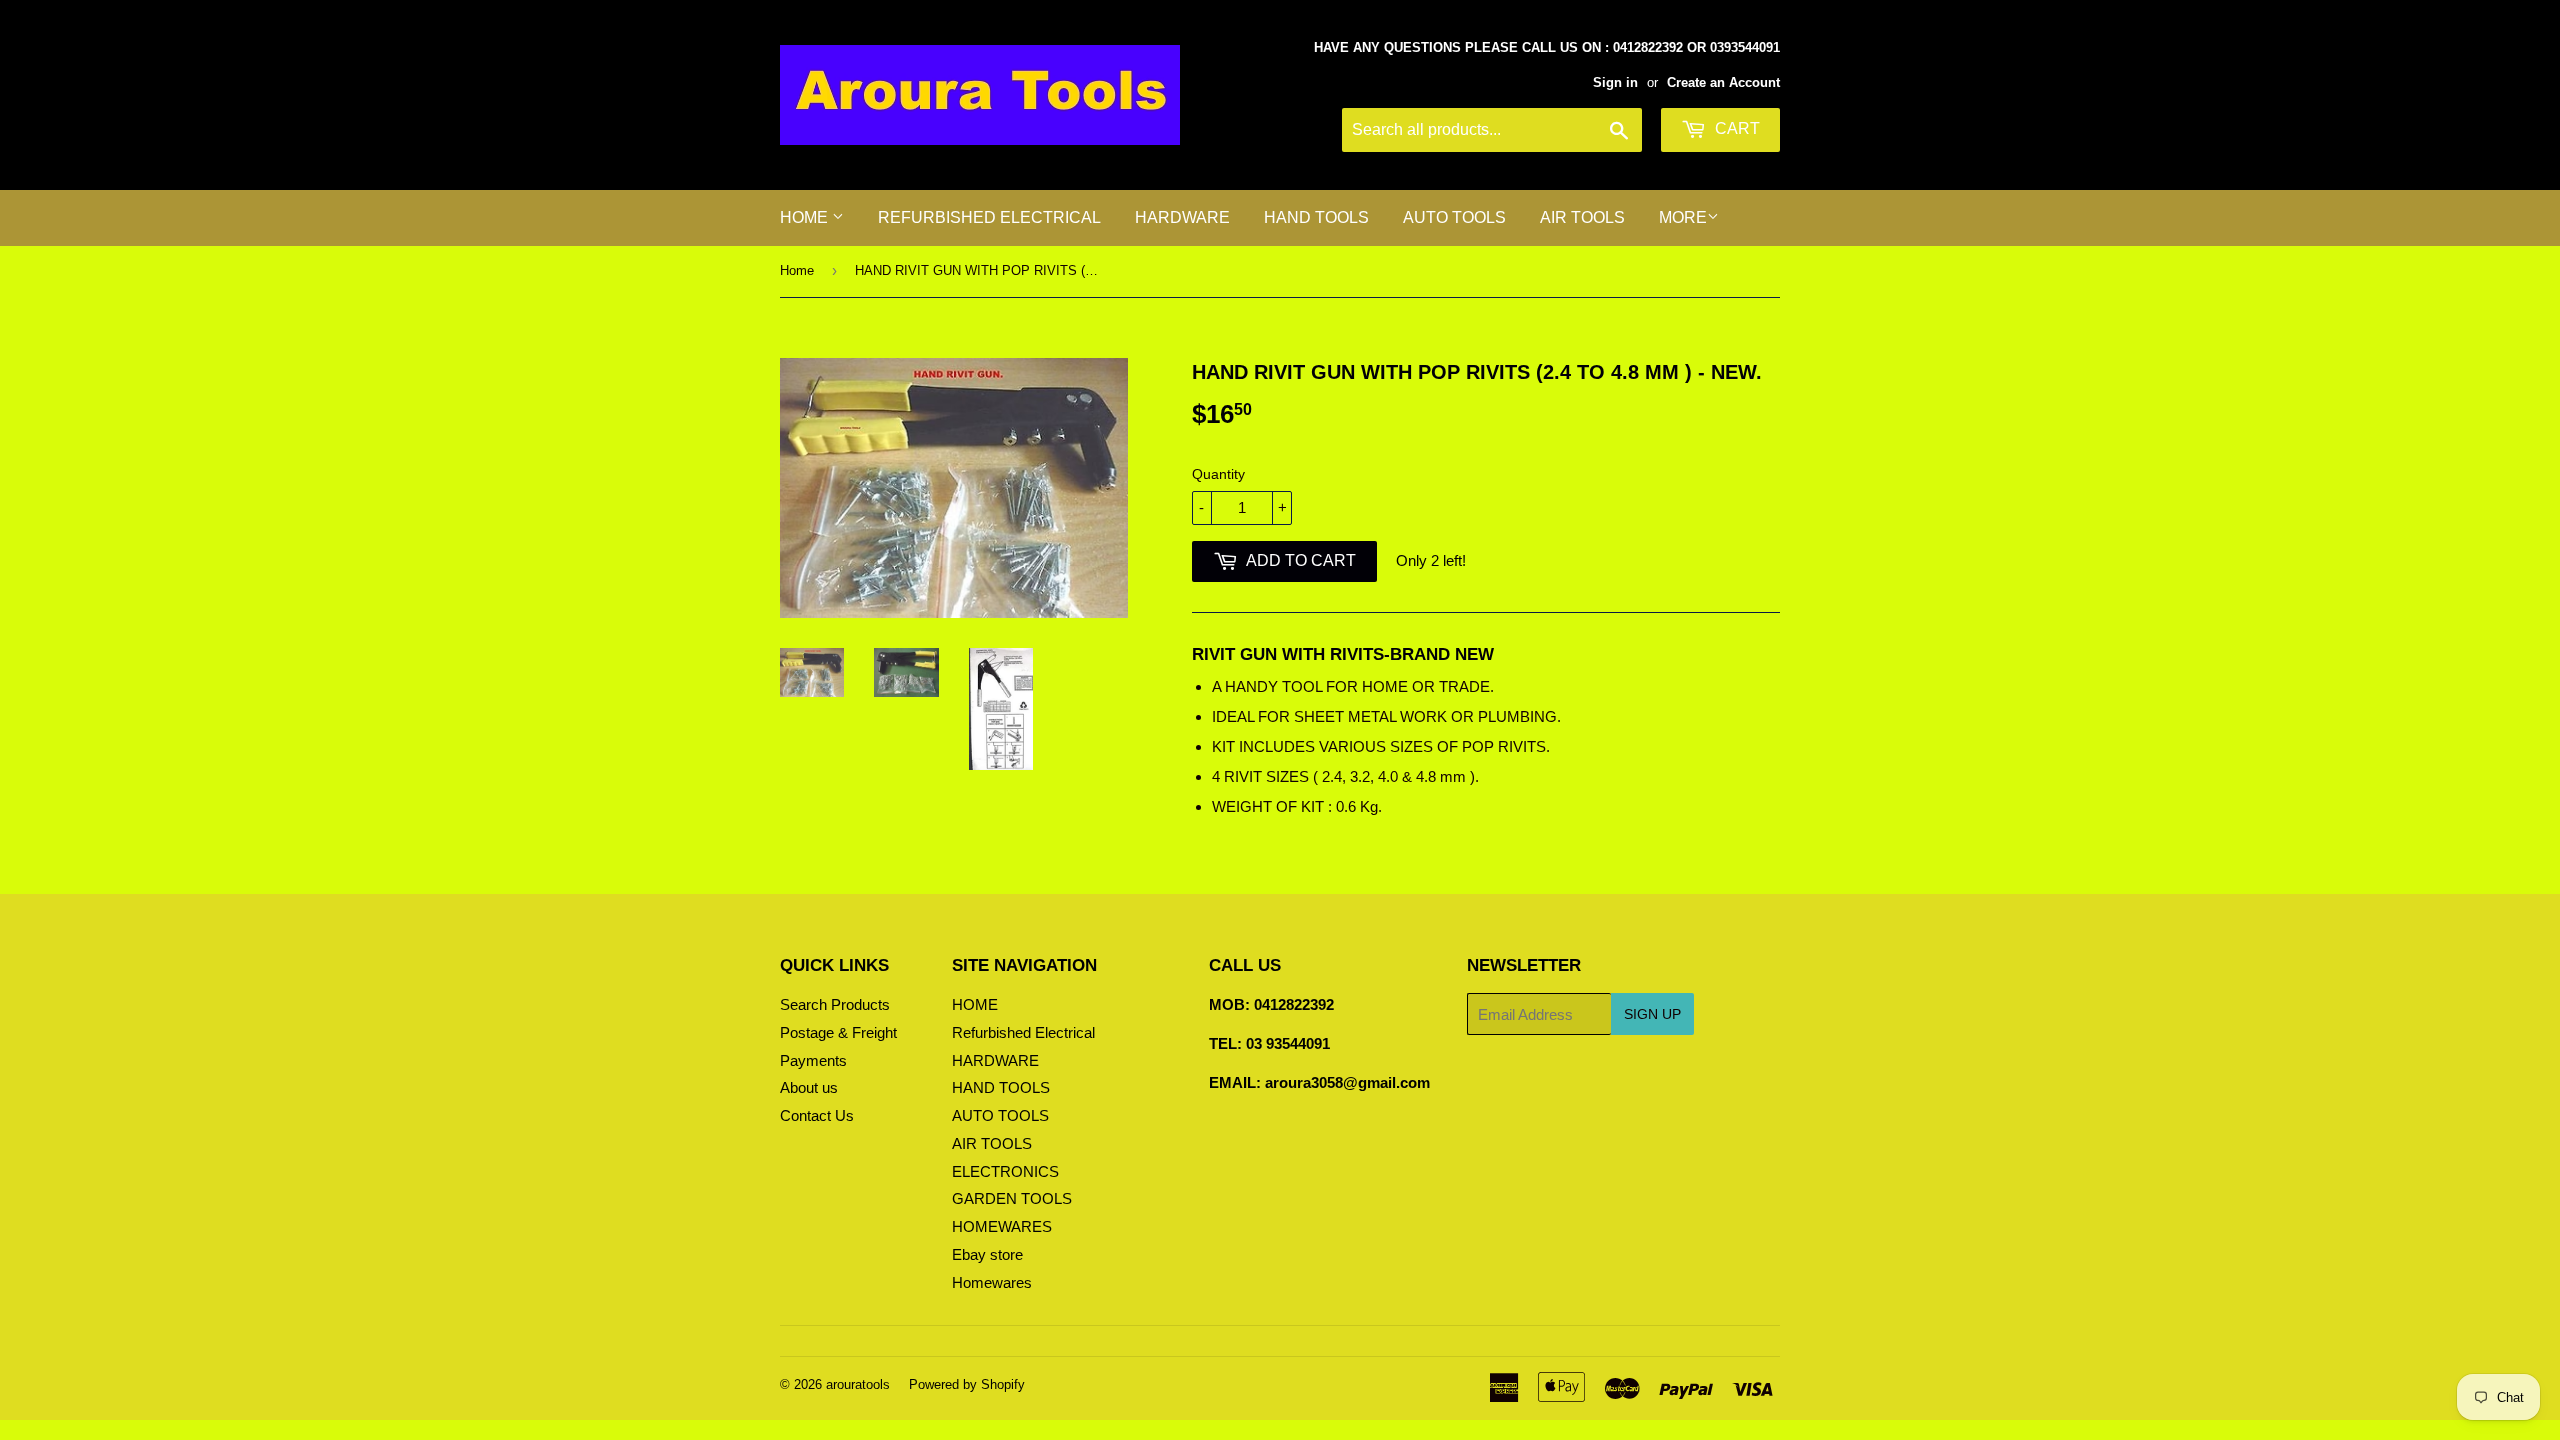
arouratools (858, 1384)
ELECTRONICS (1005, 1171)
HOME (806, 217)
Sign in (1615, 82)
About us (809, 1087)
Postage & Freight (838, 1032)
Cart (1735, 128)
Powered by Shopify (967, 1384)
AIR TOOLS (1582, 217)
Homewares (992, 1282)
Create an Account (1723, 82)
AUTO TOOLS (1454, 217)
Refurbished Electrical (989, 217)
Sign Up (1652, 1014)
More (1683, 217)
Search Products (835, 1004)
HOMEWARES (1002, 1226)
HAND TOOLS (1316, 217)
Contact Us (817, 1115)
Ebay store (987, 1254)
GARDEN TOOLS (1012, 1198)
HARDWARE (1182, 217)
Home (797, 270)
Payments (813, 1060)
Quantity (1218, 474)
